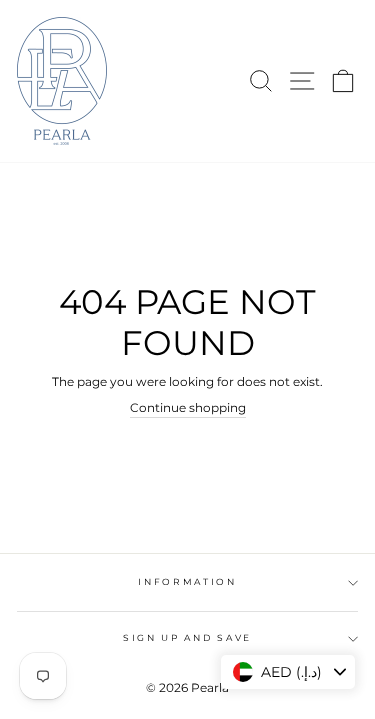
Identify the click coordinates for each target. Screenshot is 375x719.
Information (187, 581)
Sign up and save (187, 637)
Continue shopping (188, 407)
